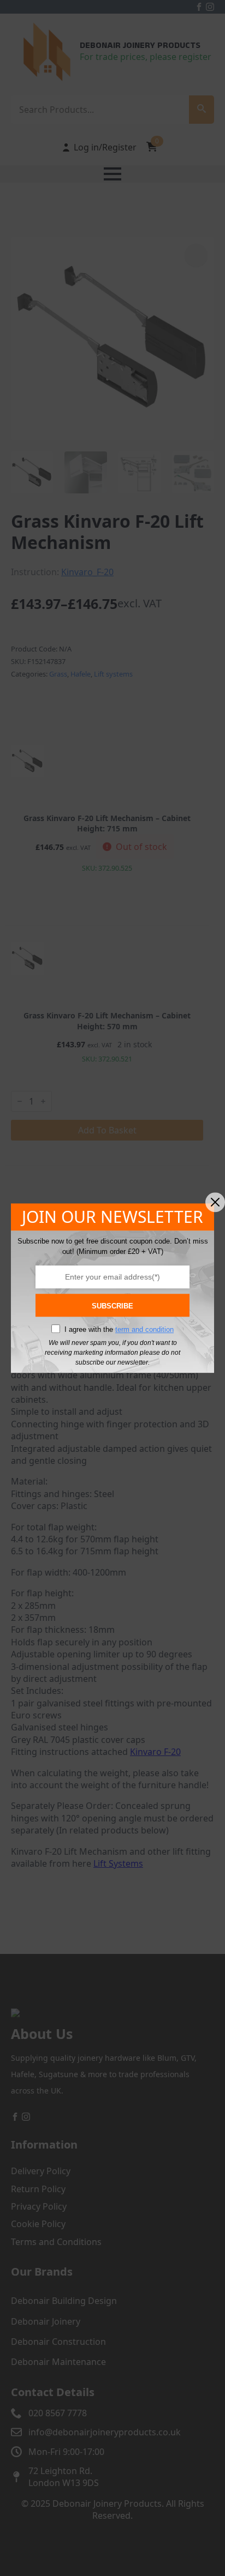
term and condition (144, 1329)
